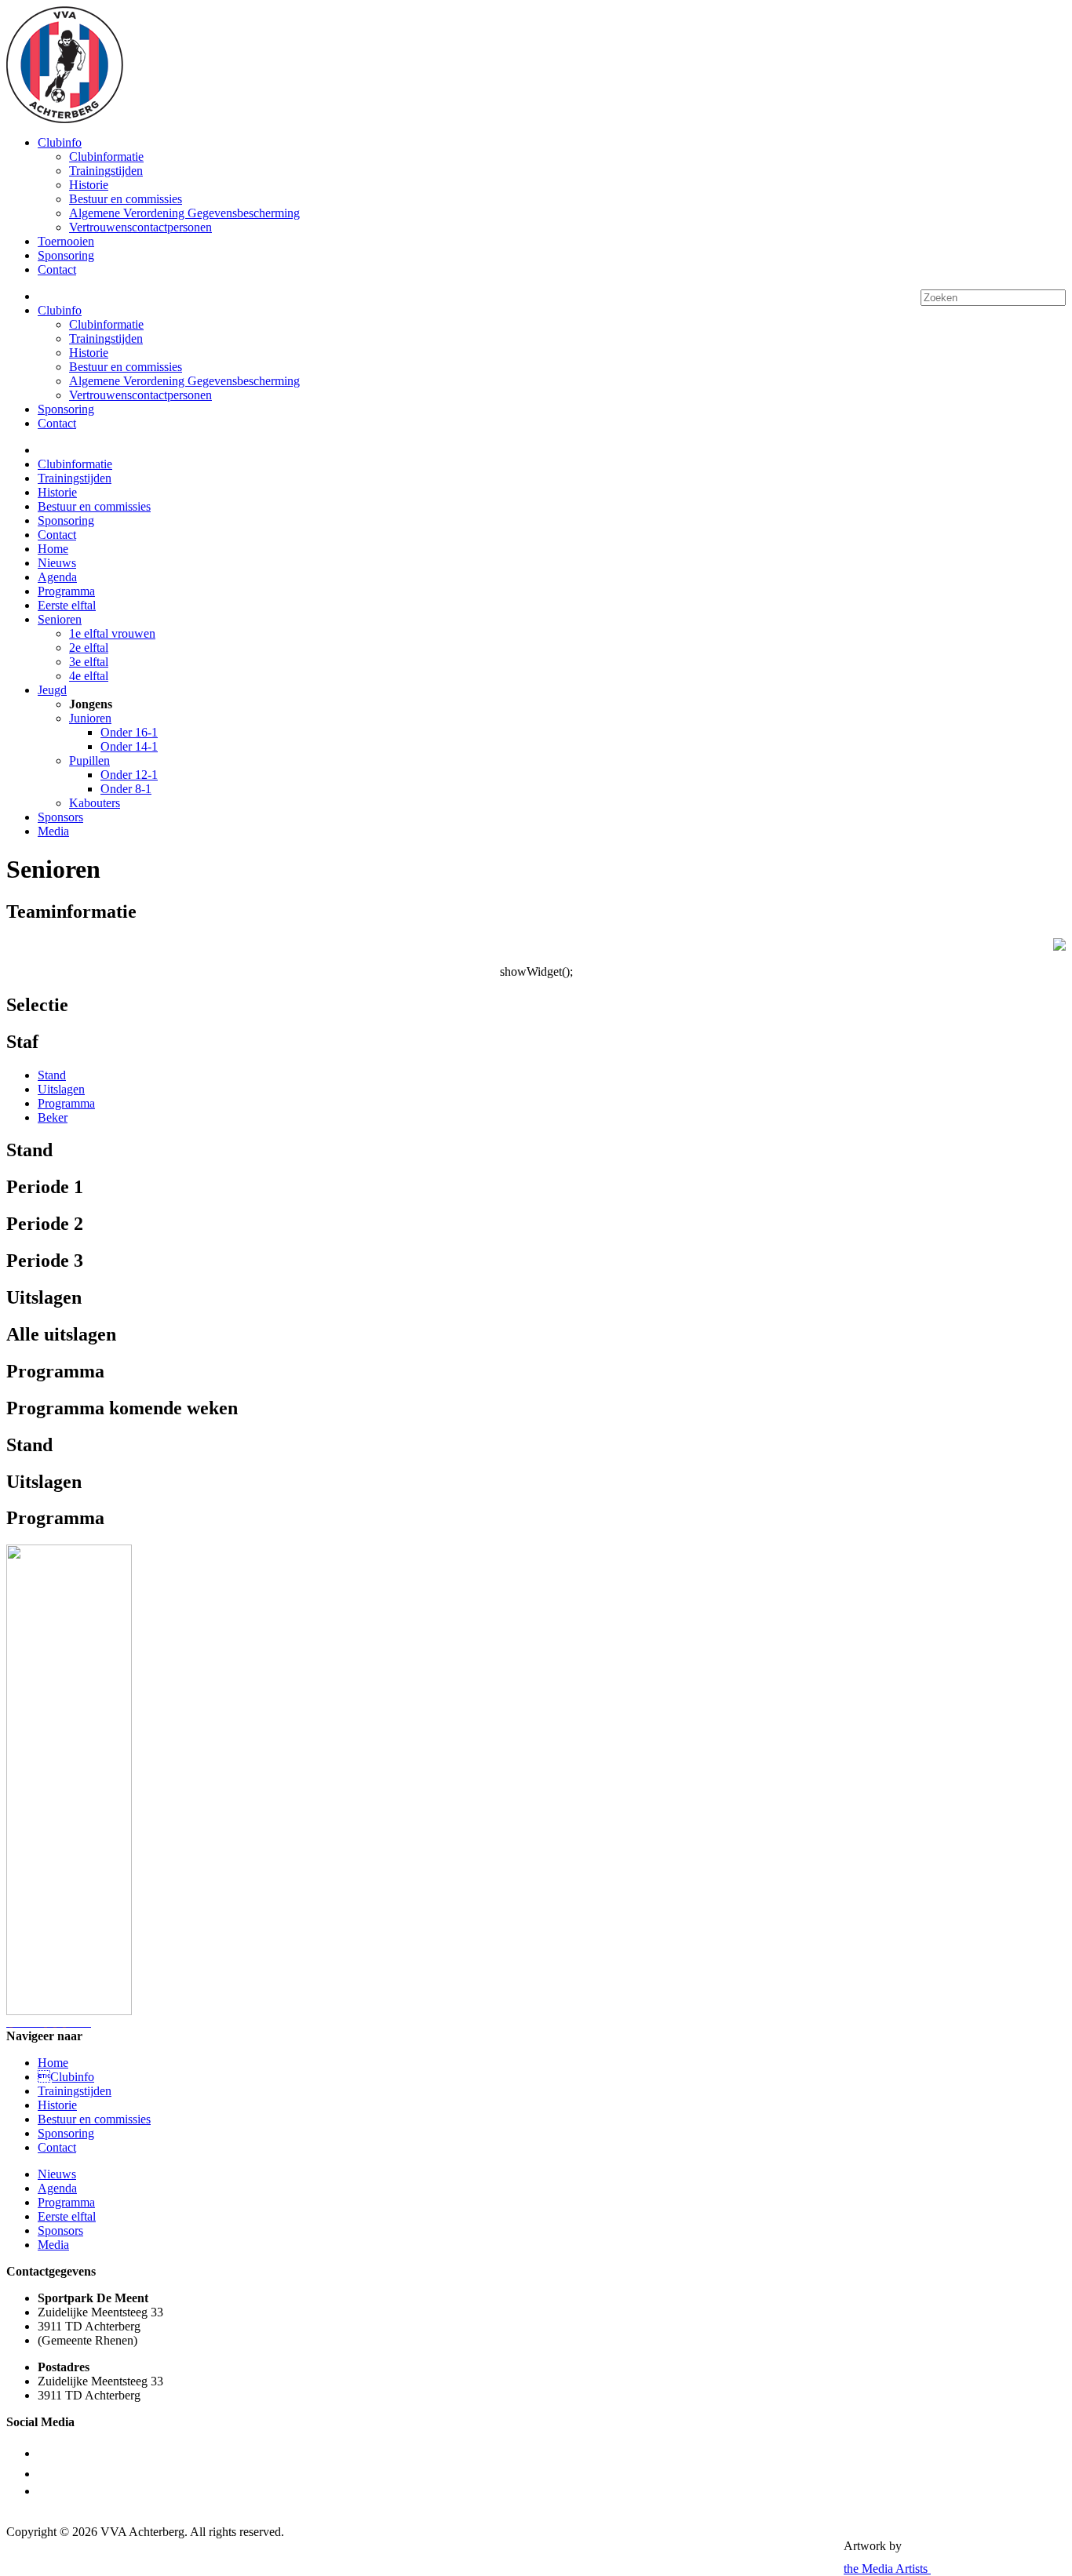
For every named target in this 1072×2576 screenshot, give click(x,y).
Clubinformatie (106, 156)
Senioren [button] (60, 619)
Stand (52, 1075)
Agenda (57, 577)
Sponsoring (66, 255)
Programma (66, 591)
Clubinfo (66, 2077)
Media (53, 831)
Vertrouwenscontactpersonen (140, 227)
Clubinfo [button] (60, 142)
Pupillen (89, 760)
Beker (53, 1117)
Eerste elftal (67, 605)
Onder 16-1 (129, 732)
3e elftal (89, 662)
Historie (89, 185)
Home (53, 549)
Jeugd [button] (52, 690)
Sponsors (60, 817)
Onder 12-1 (129, 775)
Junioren (90, 718)
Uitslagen (61, 1089)
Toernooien (66, 241)
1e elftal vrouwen (112, 633)
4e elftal (89, 676)
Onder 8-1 (126, 789)
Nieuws (57, 563)
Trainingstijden (106, 171)
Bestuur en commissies (126, 199)
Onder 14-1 (129, 746)
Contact (57, 269)
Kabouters (95, 803)
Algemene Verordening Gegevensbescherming (184, 213)
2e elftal (89, 648)
